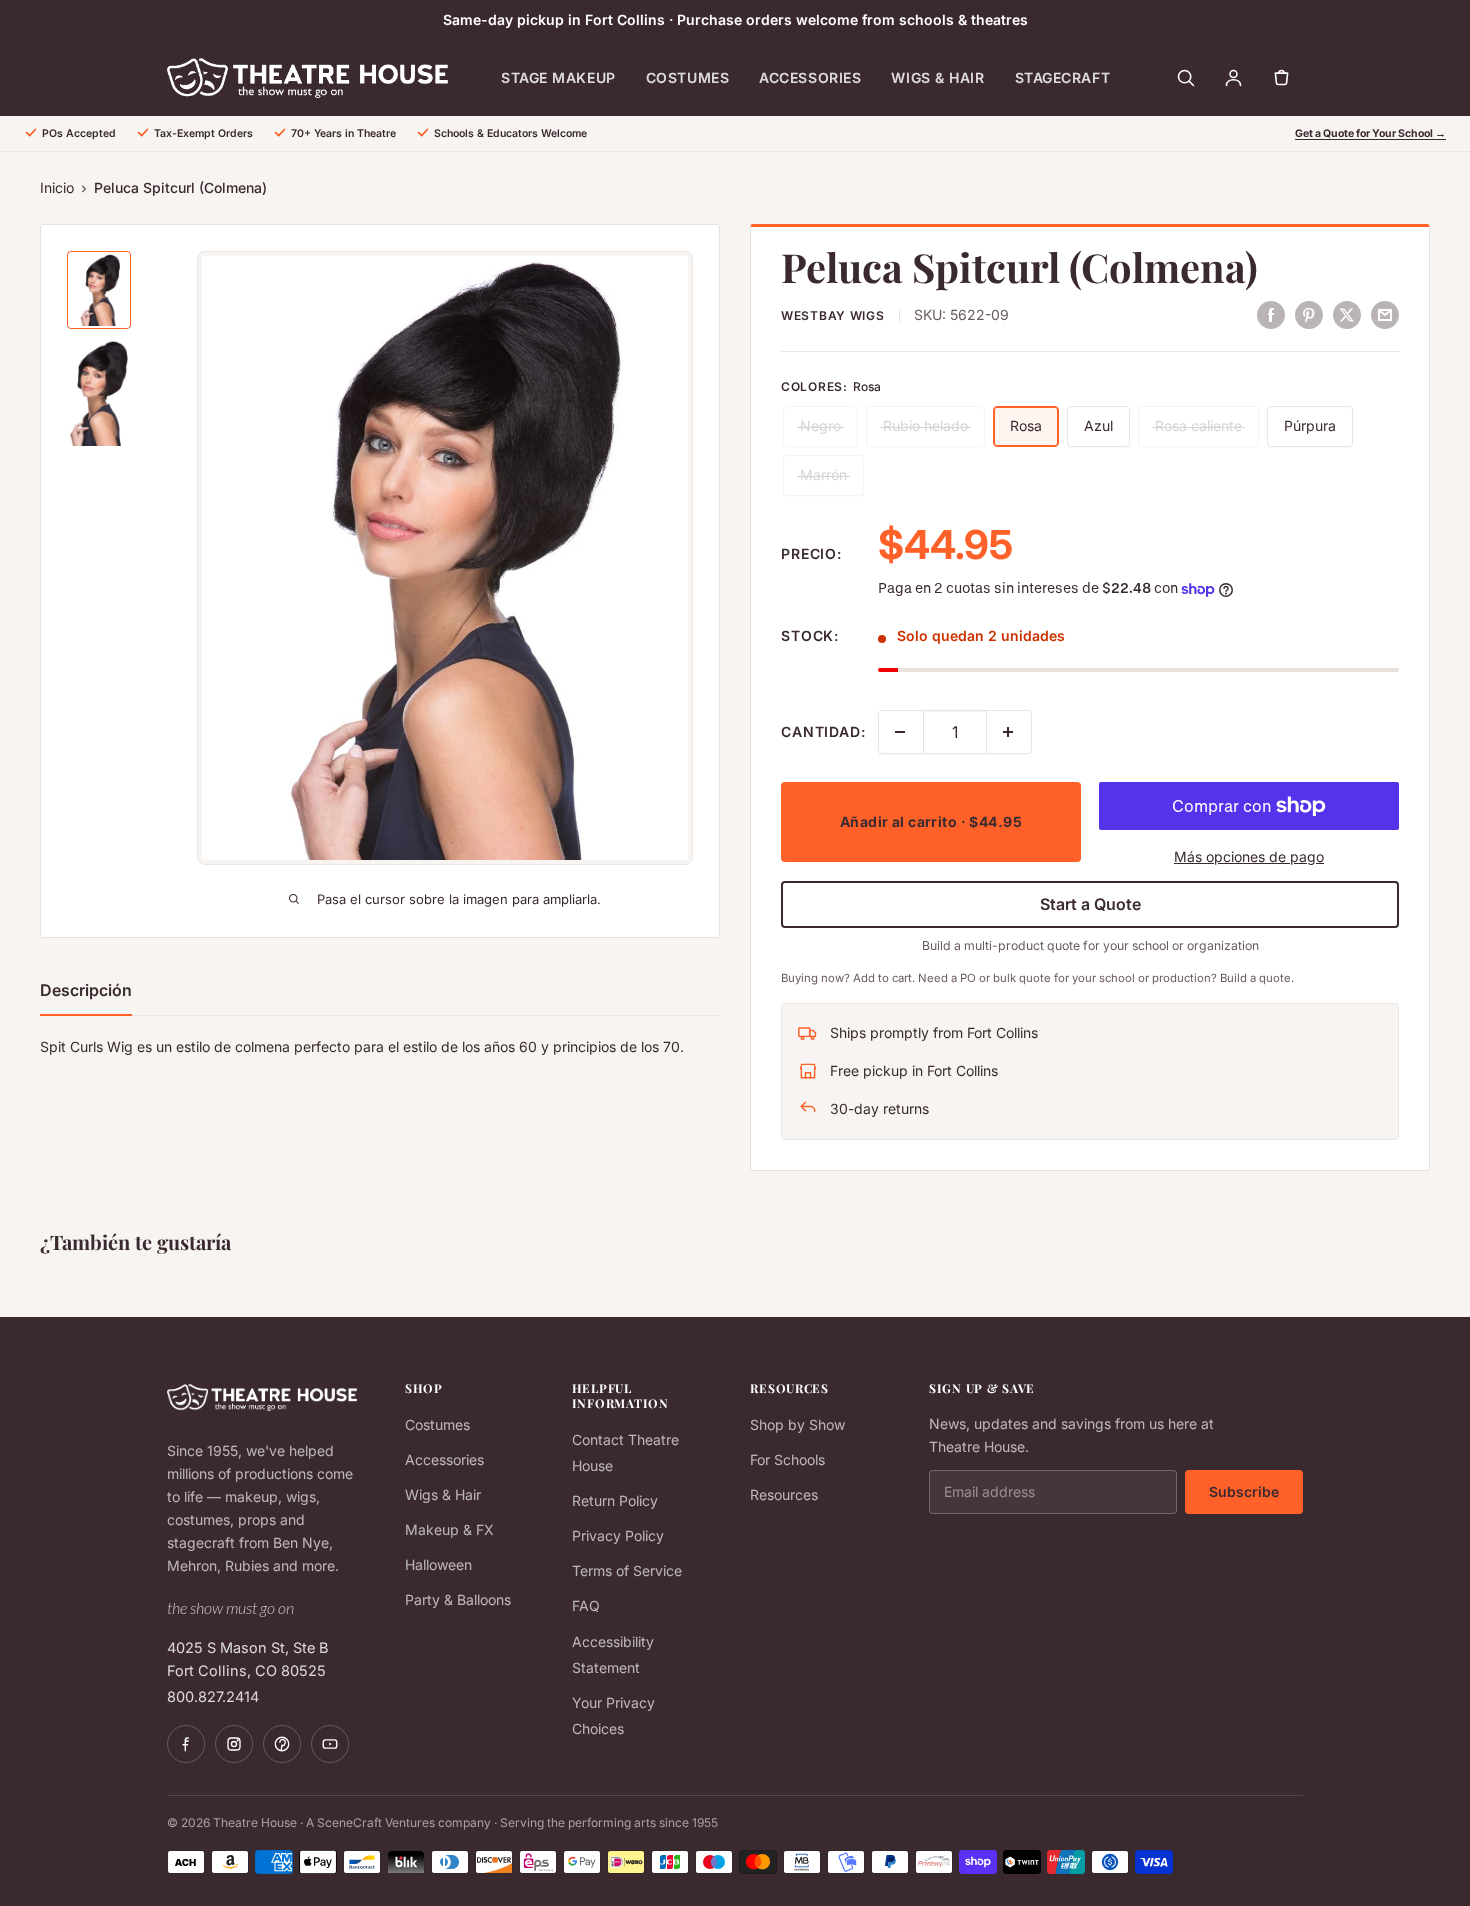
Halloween (438, 1564)
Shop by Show (797, 1424)
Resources (784, 1494)
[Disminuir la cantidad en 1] (901, 732)
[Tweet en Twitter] (1347, 314)
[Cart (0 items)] (1281, 78)
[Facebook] (186, 1744)
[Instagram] (234, 1744)
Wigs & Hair (937, 77)
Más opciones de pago (1249, 856)
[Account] (1233, 78)
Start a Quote (1090, 904)
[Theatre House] (307, 78)
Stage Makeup (558, 77)
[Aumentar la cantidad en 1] (1009, 732)
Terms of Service (627, 1570)
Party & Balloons (458, 1599)
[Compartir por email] (1385, 314)
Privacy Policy (618, 1535)
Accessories (810, 77)
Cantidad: (823, 731)
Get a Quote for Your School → (1370, 133)
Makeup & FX (449, 1529)
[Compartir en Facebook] (1271, 314)
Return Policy (615, 1500)
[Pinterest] (282, 1744)
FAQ (586, 1605)
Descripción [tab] (86, 990)
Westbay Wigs (833, 315)
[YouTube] (330, 1744)
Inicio (57, 187)
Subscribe (1244, 1491)
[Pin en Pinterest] (1309, 314)
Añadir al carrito (931, 821)
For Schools (787, 1459)
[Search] (1185, 78)
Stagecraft (1063, 77)
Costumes (687, 77)
